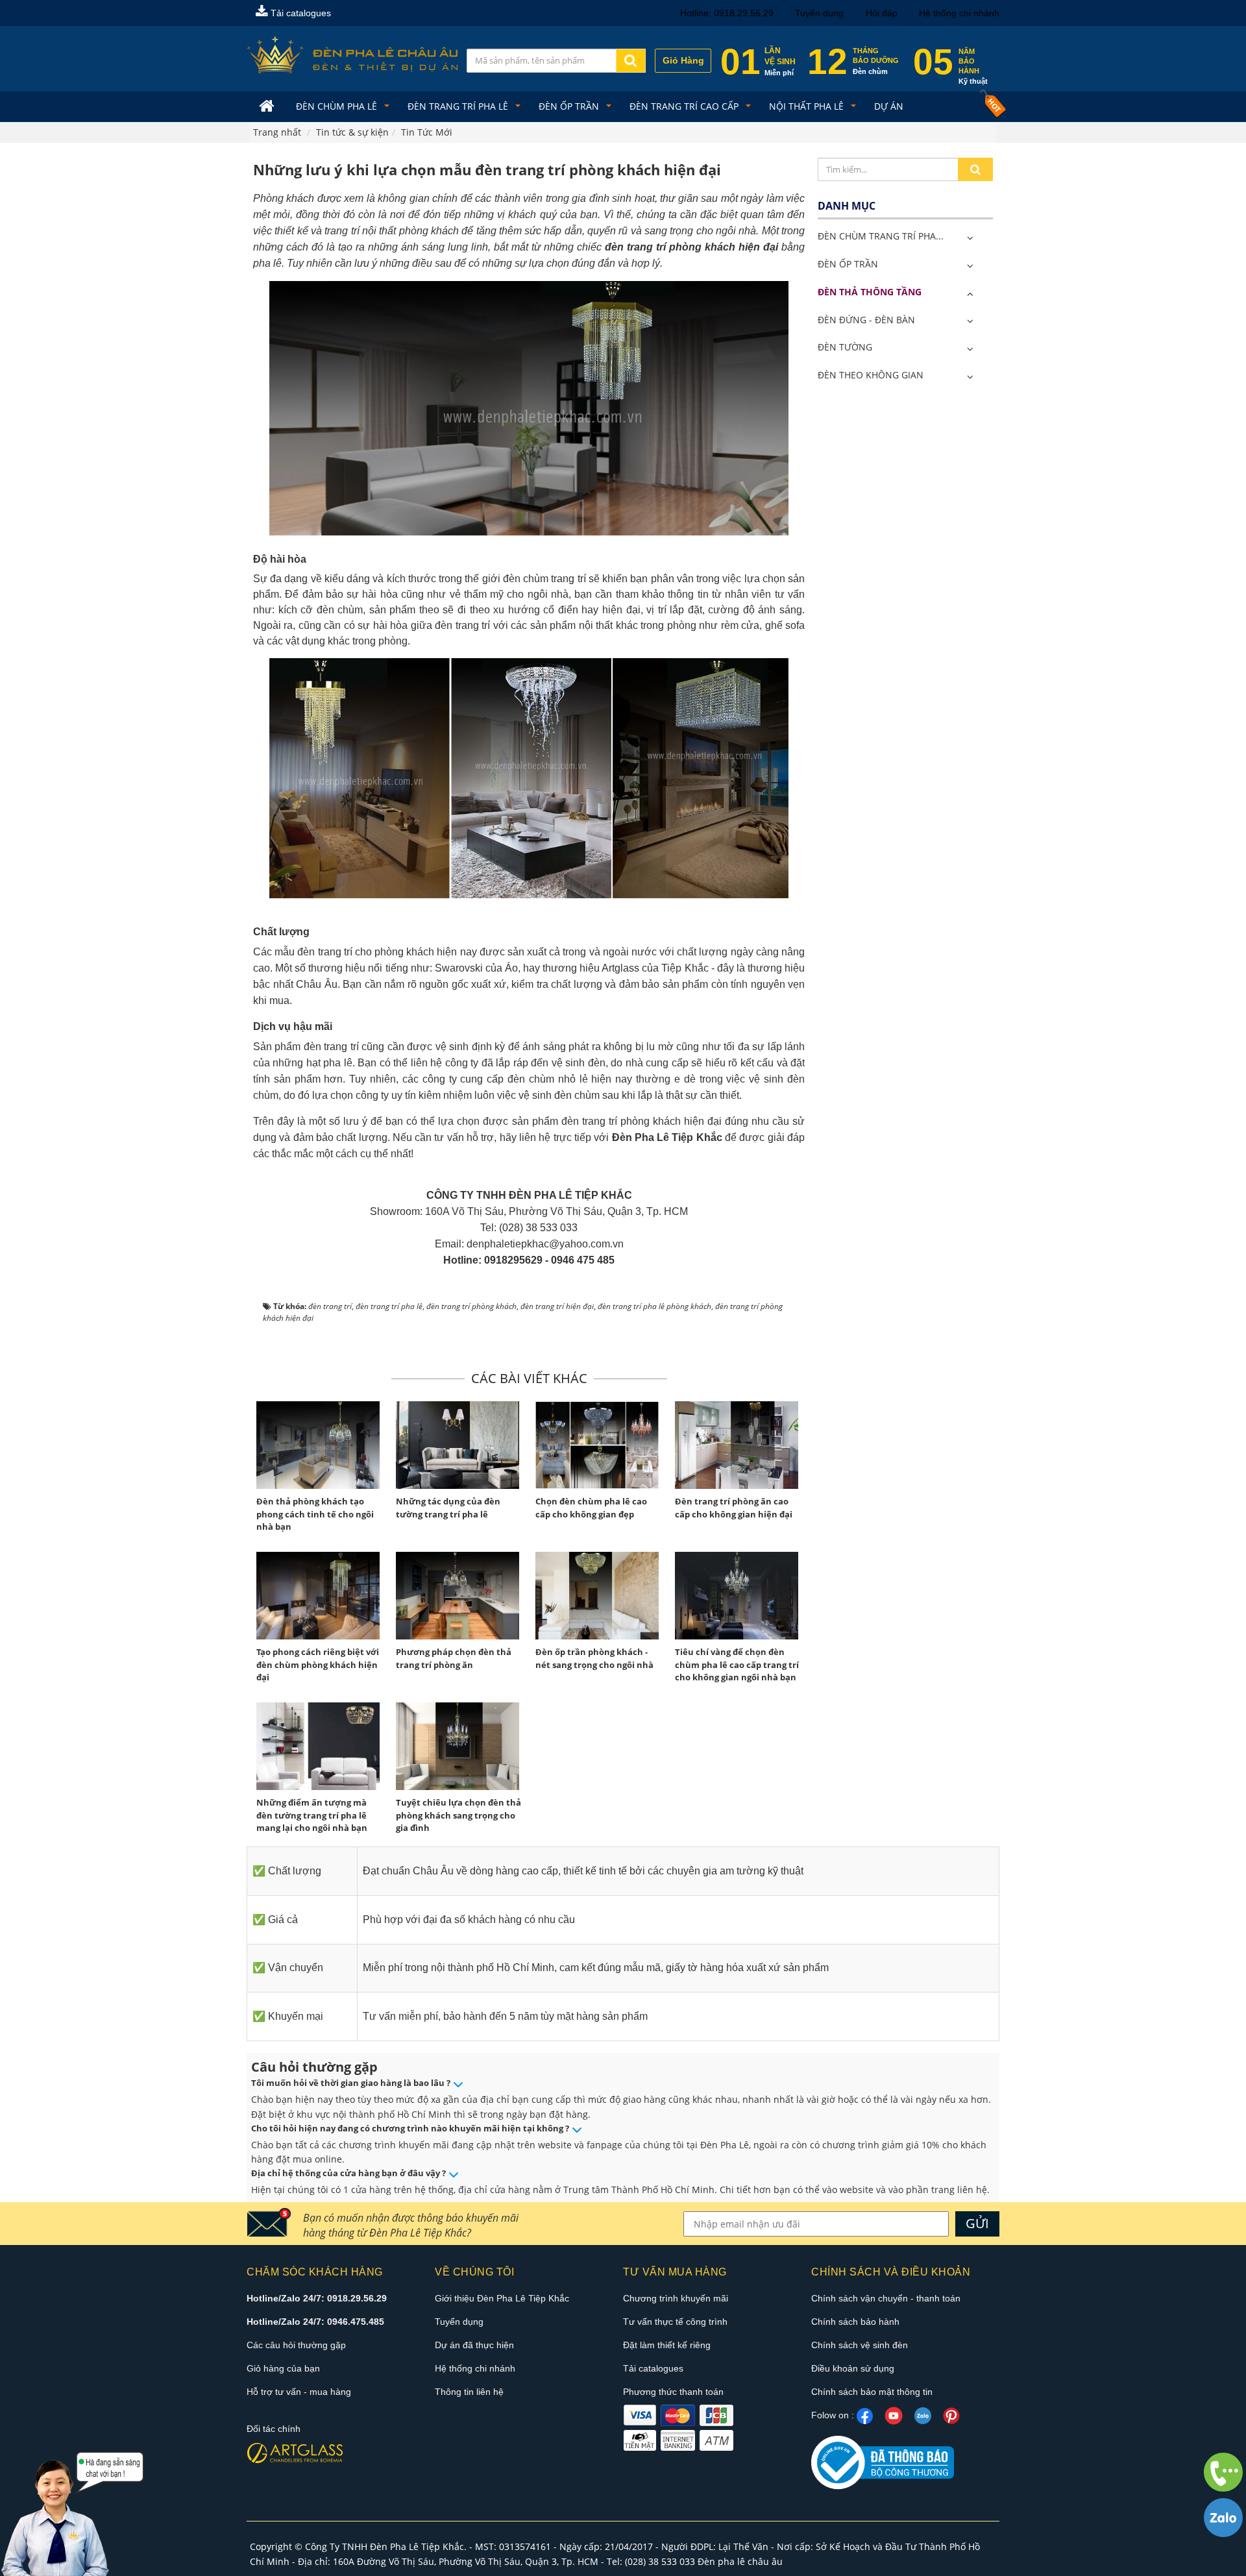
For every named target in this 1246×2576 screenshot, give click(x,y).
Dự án (889, 106)
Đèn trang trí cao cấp (685, 106)
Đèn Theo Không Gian (871, 375)
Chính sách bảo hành (855, 2322)
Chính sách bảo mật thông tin (872, 2392)
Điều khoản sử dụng (853, 2368)
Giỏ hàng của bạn (283, 2368)
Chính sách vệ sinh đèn (860, 2345)
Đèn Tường (845, 347)
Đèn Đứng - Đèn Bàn (866, 320)
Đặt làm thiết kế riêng (667, 2345)
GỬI (977, 2223)
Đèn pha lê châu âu (740, 2561)
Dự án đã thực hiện (474, 2345)
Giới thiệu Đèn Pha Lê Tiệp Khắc (502, 2298)
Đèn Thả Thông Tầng (870, 292)
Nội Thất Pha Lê (808, 106)
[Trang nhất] (268, 107)
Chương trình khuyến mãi (676, 2298)
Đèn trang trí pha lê (459, 106)
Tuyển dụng (819, 13)
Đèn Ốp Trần (570, 106)
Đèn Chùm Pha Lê (338, 106)
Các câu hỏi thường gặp (296, 2345)
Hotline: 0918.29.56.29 (727, 13)
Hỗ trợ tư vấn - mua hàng (299, 2392)
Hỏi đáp (882, 13)
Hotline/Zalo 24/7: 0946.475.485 (315, 2322)
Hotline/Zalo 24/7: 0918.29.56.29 (317, 2298)
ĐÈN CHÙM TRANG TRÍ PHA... (881, 236)
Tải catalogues (299, 13)
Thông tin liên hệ (469, 2392)
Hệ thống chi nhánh (959, 13)
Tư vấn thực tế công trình (675, 2322)
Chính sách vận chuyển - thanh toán (886, 2298)
